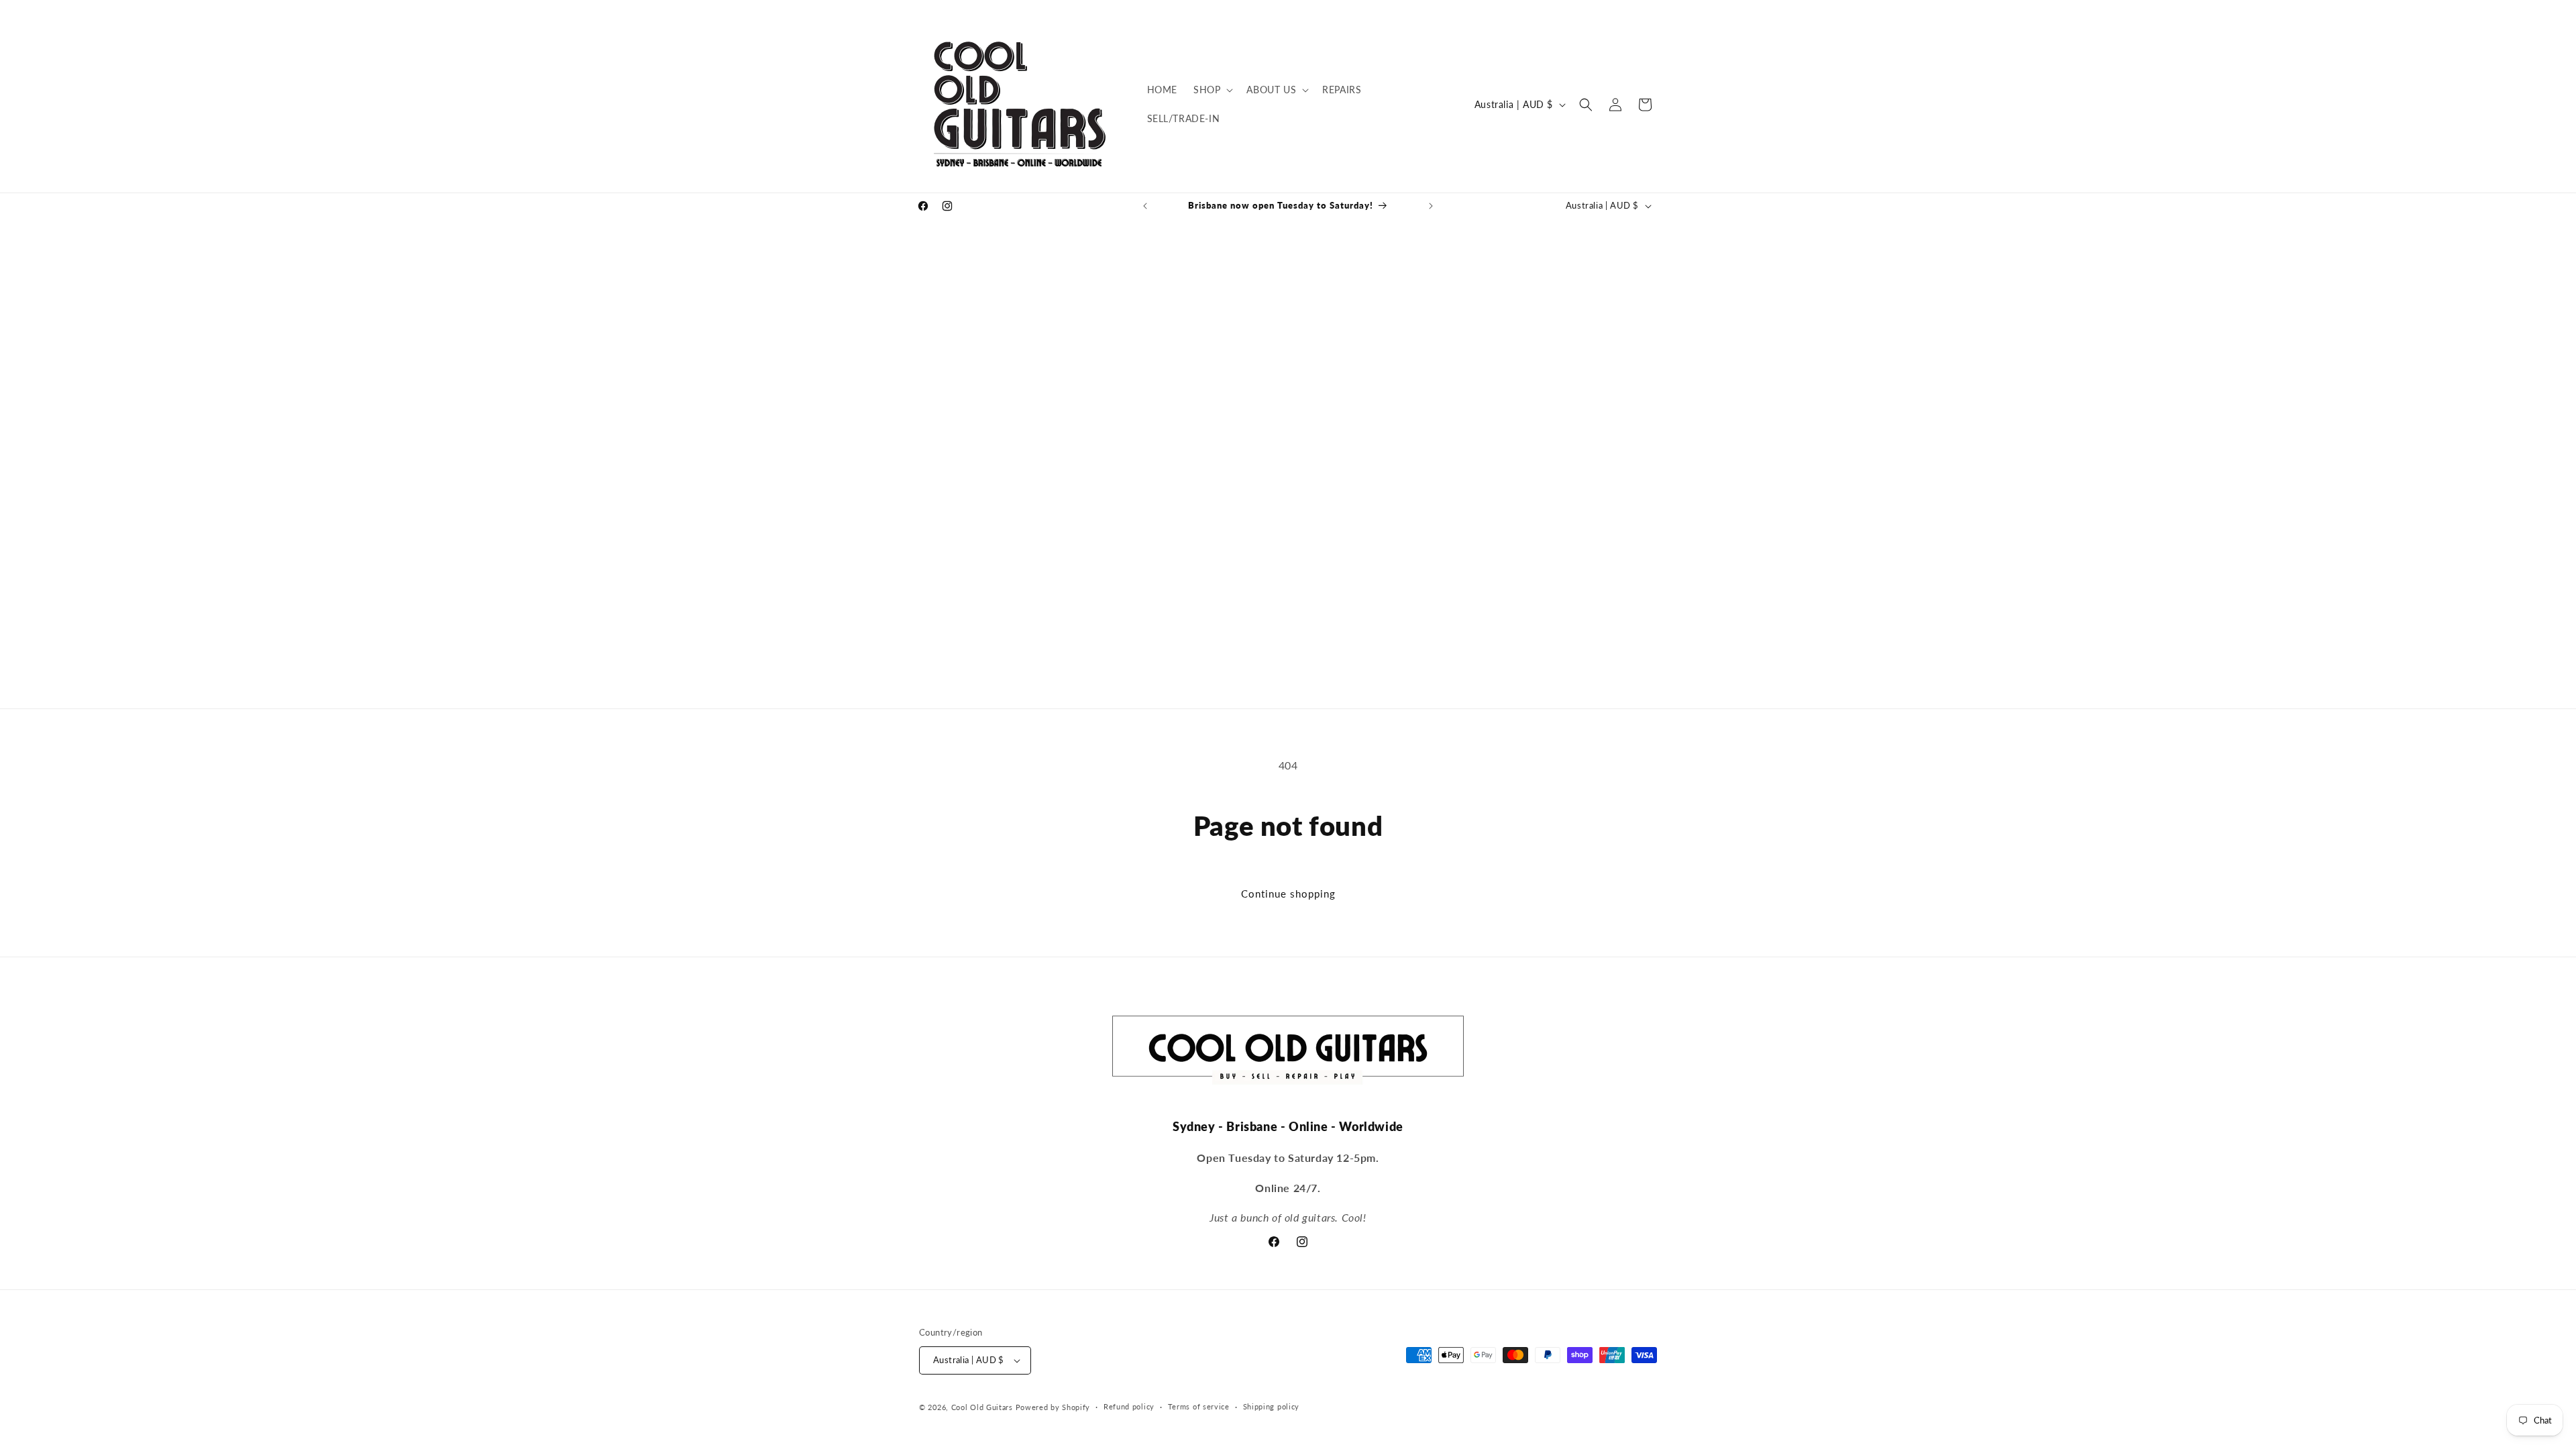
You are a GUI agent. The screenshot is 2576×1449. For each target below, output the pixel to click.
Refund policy (1129, 1406)
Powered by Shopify (1053, 1407)
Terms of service (1199, 1406)
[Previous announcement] (1145, 206)
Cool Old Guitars (982, 1407)
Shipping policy (1272, 1406)
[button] (1212, 90)
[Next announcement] (1431, 206)
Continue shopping (1288, 894)
